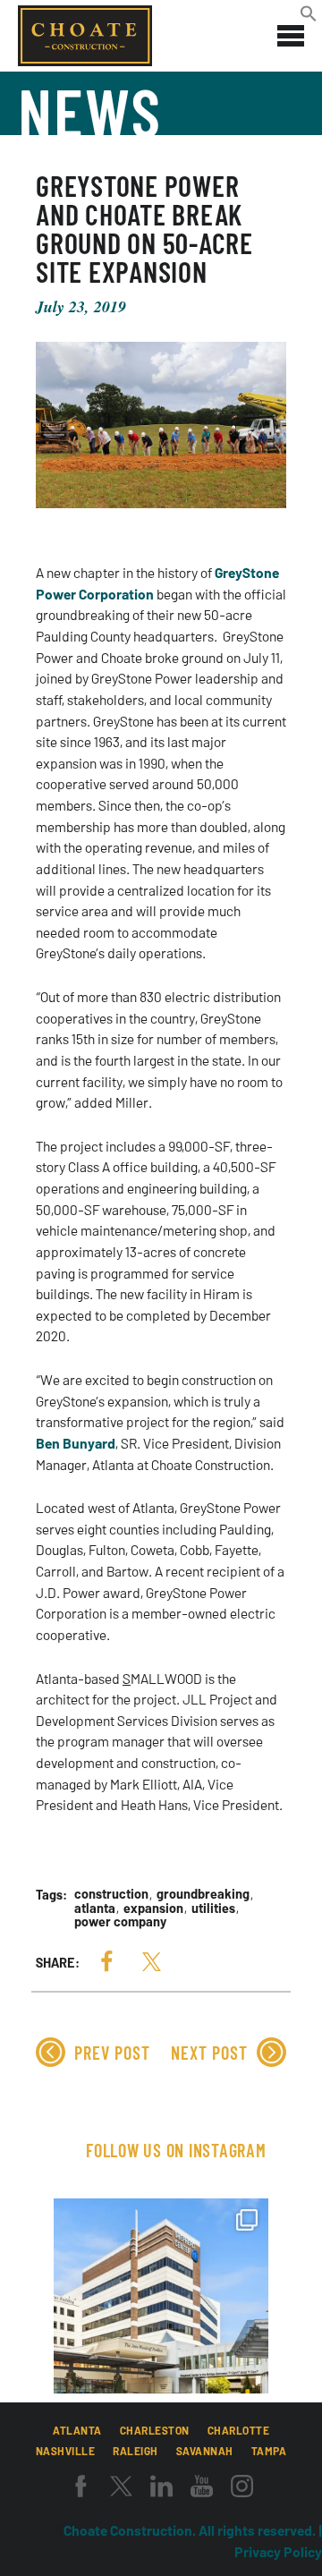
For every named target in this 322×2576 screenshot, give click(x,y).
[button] (309, 17)
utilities (213, 1908)
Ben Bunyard (76, 1443)
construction (111, 1894)
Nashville (66, 2451)
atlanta (95, 1908)
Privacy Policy (278, 2551)
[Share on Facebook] (106, 1962)
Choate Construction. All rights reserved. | (193, 2530)
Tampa (269, 2451)
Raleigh (136, 2451)
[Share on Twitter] (151, 1962)
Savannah (205, 2451)
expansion (153, 1908)
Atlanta (77, 2430)
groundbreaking (203, 1894)
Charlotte (239, 2430)
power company (120, 1922)
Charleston (155, 2430)
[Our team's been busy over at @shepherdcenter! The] (161, 2306)
